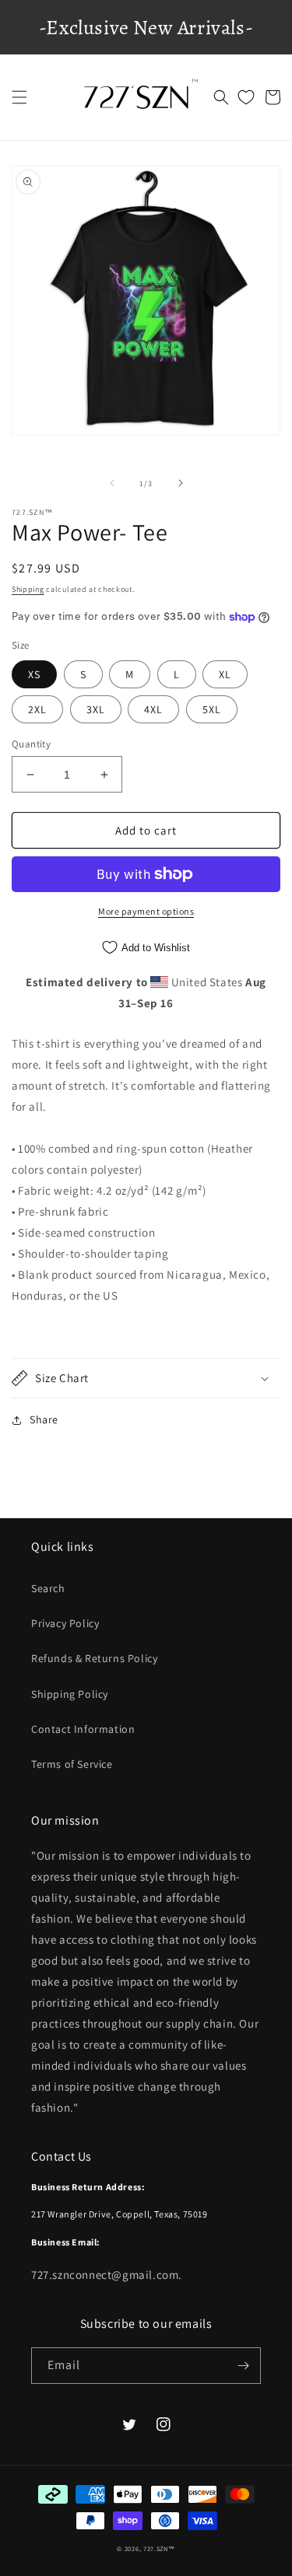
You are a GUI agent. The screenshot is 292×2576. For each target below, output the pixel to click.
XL (225, 674)
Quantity (31, 744)
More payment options (146, 911)
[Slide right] (181, 483)
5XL (212, 709)
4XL (153, 709)
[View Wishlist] (246, 97)
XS (34, 674)
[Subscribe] (243, 2366)
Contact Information (83, 1729)
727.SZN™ (159, 2548)
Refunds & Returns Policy (94, 1658)
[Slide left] (112, 483)
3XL (96, 709)
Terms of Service (72, 1764)
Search (48, 1588)
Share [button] (44, 1419)
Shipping (28, 589)
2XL (37, 709)
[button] (19, 97)
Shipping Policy (70, 1694)
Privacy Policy (65, 1623)
